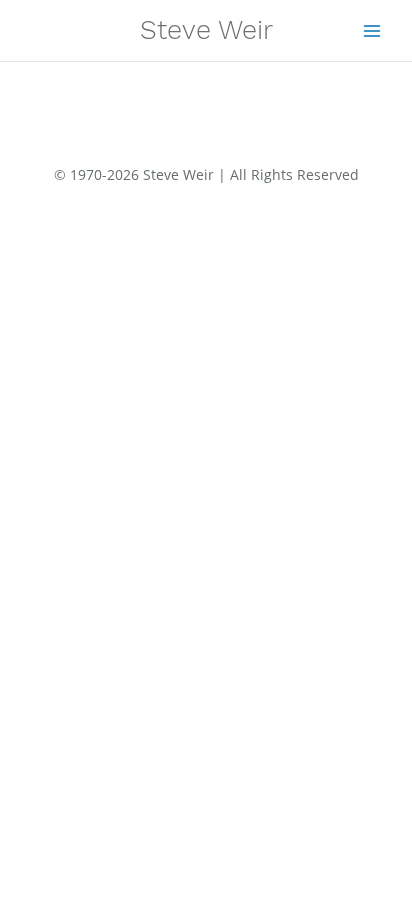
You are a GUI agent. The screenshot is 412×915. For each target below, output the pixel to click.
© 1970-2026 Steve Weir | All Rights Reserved (206, 174)
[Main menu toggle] (372, 30)
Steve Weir (206, 30)
